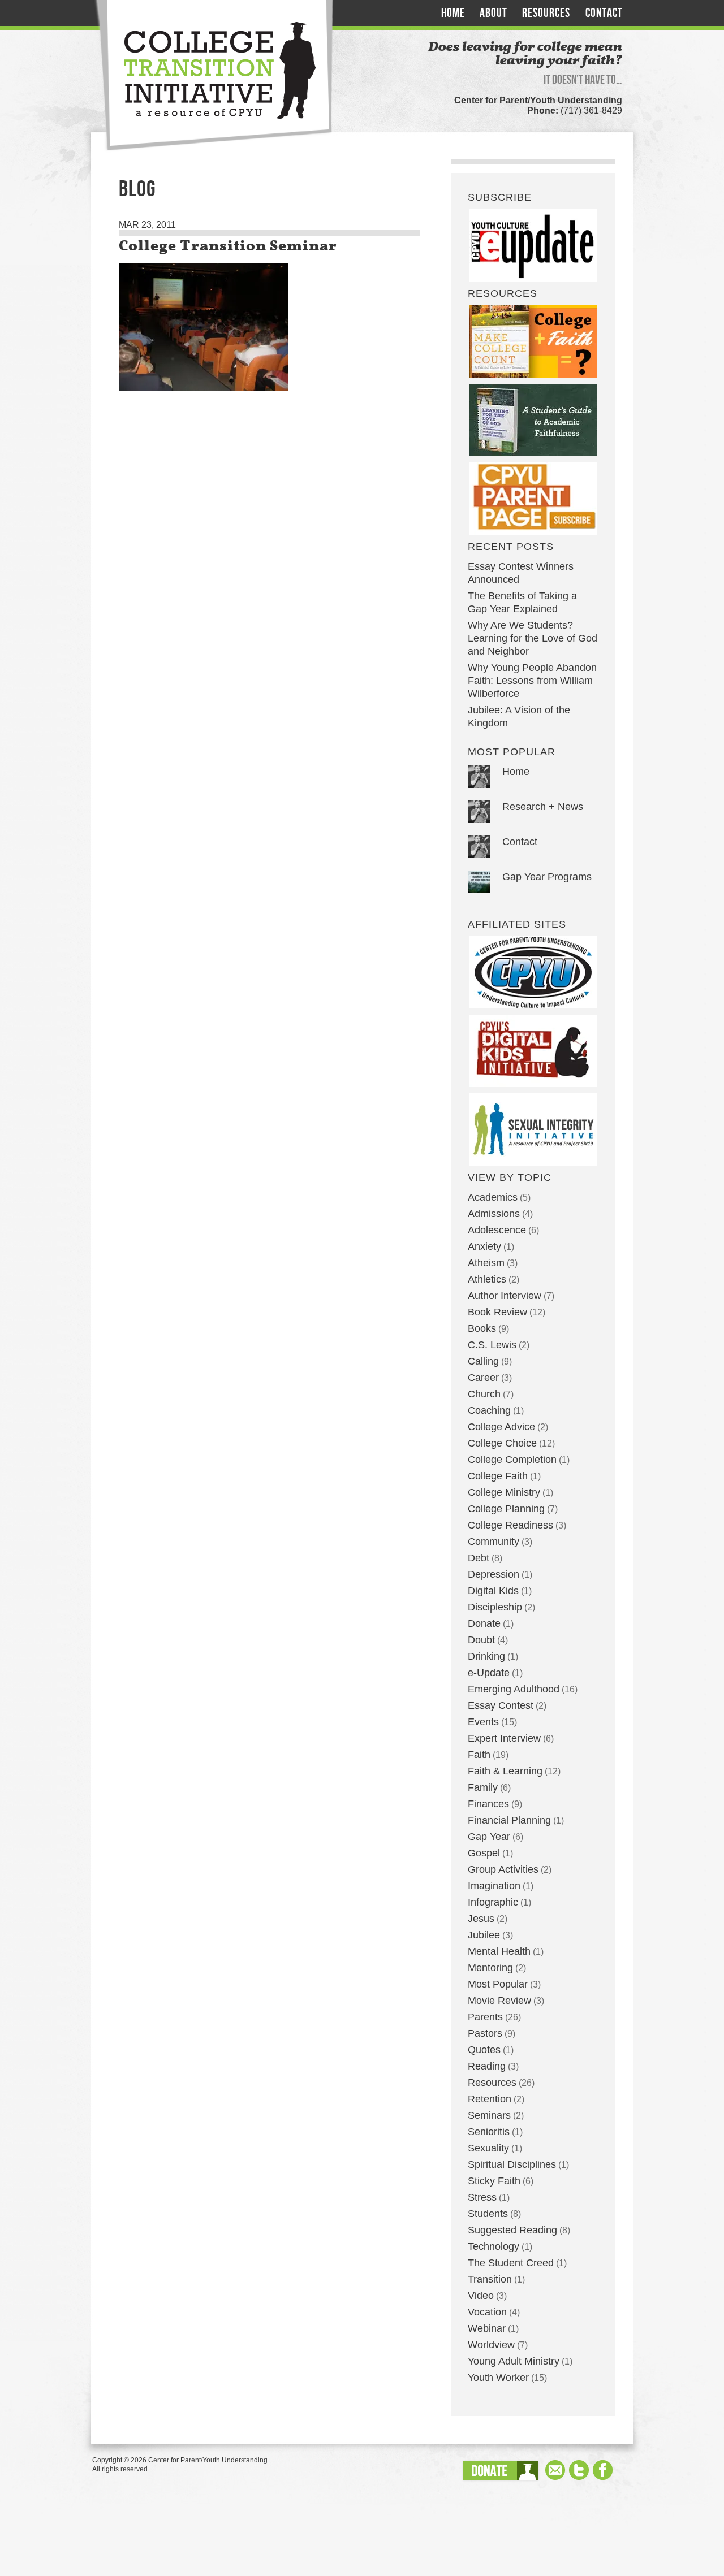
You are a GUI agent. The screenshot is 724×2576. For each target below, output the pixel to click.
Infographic (493, 1902)
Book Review (497, 1312)
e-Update (489, 1673)
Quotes (484, 2050)
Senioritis (489, 2132)
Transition (490, 2279)
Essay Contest (501, 1705)
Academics (493, 1197)
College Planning (506, 1509)
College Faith (498, 1476)
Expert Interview (504, 1738)
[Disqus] (269, 590)
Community (494, 1542)
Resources (546, 13)
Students (488, 2214)
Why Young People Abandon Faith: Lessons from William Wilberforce (532, 681)
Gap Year (489, 1837)
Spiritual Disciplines (512, 2164)
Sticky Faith (494, 2181)
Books (482, 1328)
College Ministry (504, 1492)
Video (481, 2296)
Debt (479, 1558)
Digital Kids (493, 1591)
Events (483, 1722)
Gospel (484, 1853)
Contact (604, 13)
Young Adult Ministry (514, 2361)
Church (484, 1394)
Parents (485, 2017)
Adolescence (497, 1230)
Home (453, 13)
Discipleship (495, 1607)
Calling (483, 1361)
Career (483, 1378)
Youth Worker (498, 2378)
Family (483, 1787)
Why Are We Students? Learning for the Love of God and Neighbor (533, 638)
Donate (484, 1623)
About (494, 13)
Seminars (489, 2115)
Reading (487, 2066)
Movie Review (499, 2001)
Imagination (494, 1886)
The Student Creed (511, 2263)
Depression (494, 1574)
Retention (490, 2099)
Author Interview (505, 1296)
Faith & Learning (505, 1771)
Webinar (487, 2328)
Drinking (486, 1656)
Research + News (543, 807)
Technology (494, 2246)
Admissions (494, 1214)
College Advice (501, 1427)
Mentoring (490, 1968)
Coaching (489, 1410)
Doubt (481, 1640)
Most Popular (498, 1984)
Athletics (487, 1279)
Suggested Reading (512, 2230)
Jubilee (484, 1935)
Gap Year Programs (547, 877)
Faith (479, 1755)
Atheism (486, 1263)
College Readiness (510, 1525)
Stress (482, 2197)
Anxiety (484, 1246)
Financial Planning (509, 1820)
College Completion (512, 1460)
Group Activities (503, 1869)
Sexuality (488, 2148)
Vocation (487, 2312)
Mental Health (499, 1951)
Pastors (485, 2033)
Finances (488, 1804)
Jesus (481, 1919)
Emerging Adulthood (514, 1689)
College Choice (502, 1443)
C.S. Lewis (492, 1345)
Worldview (491, 2345)
